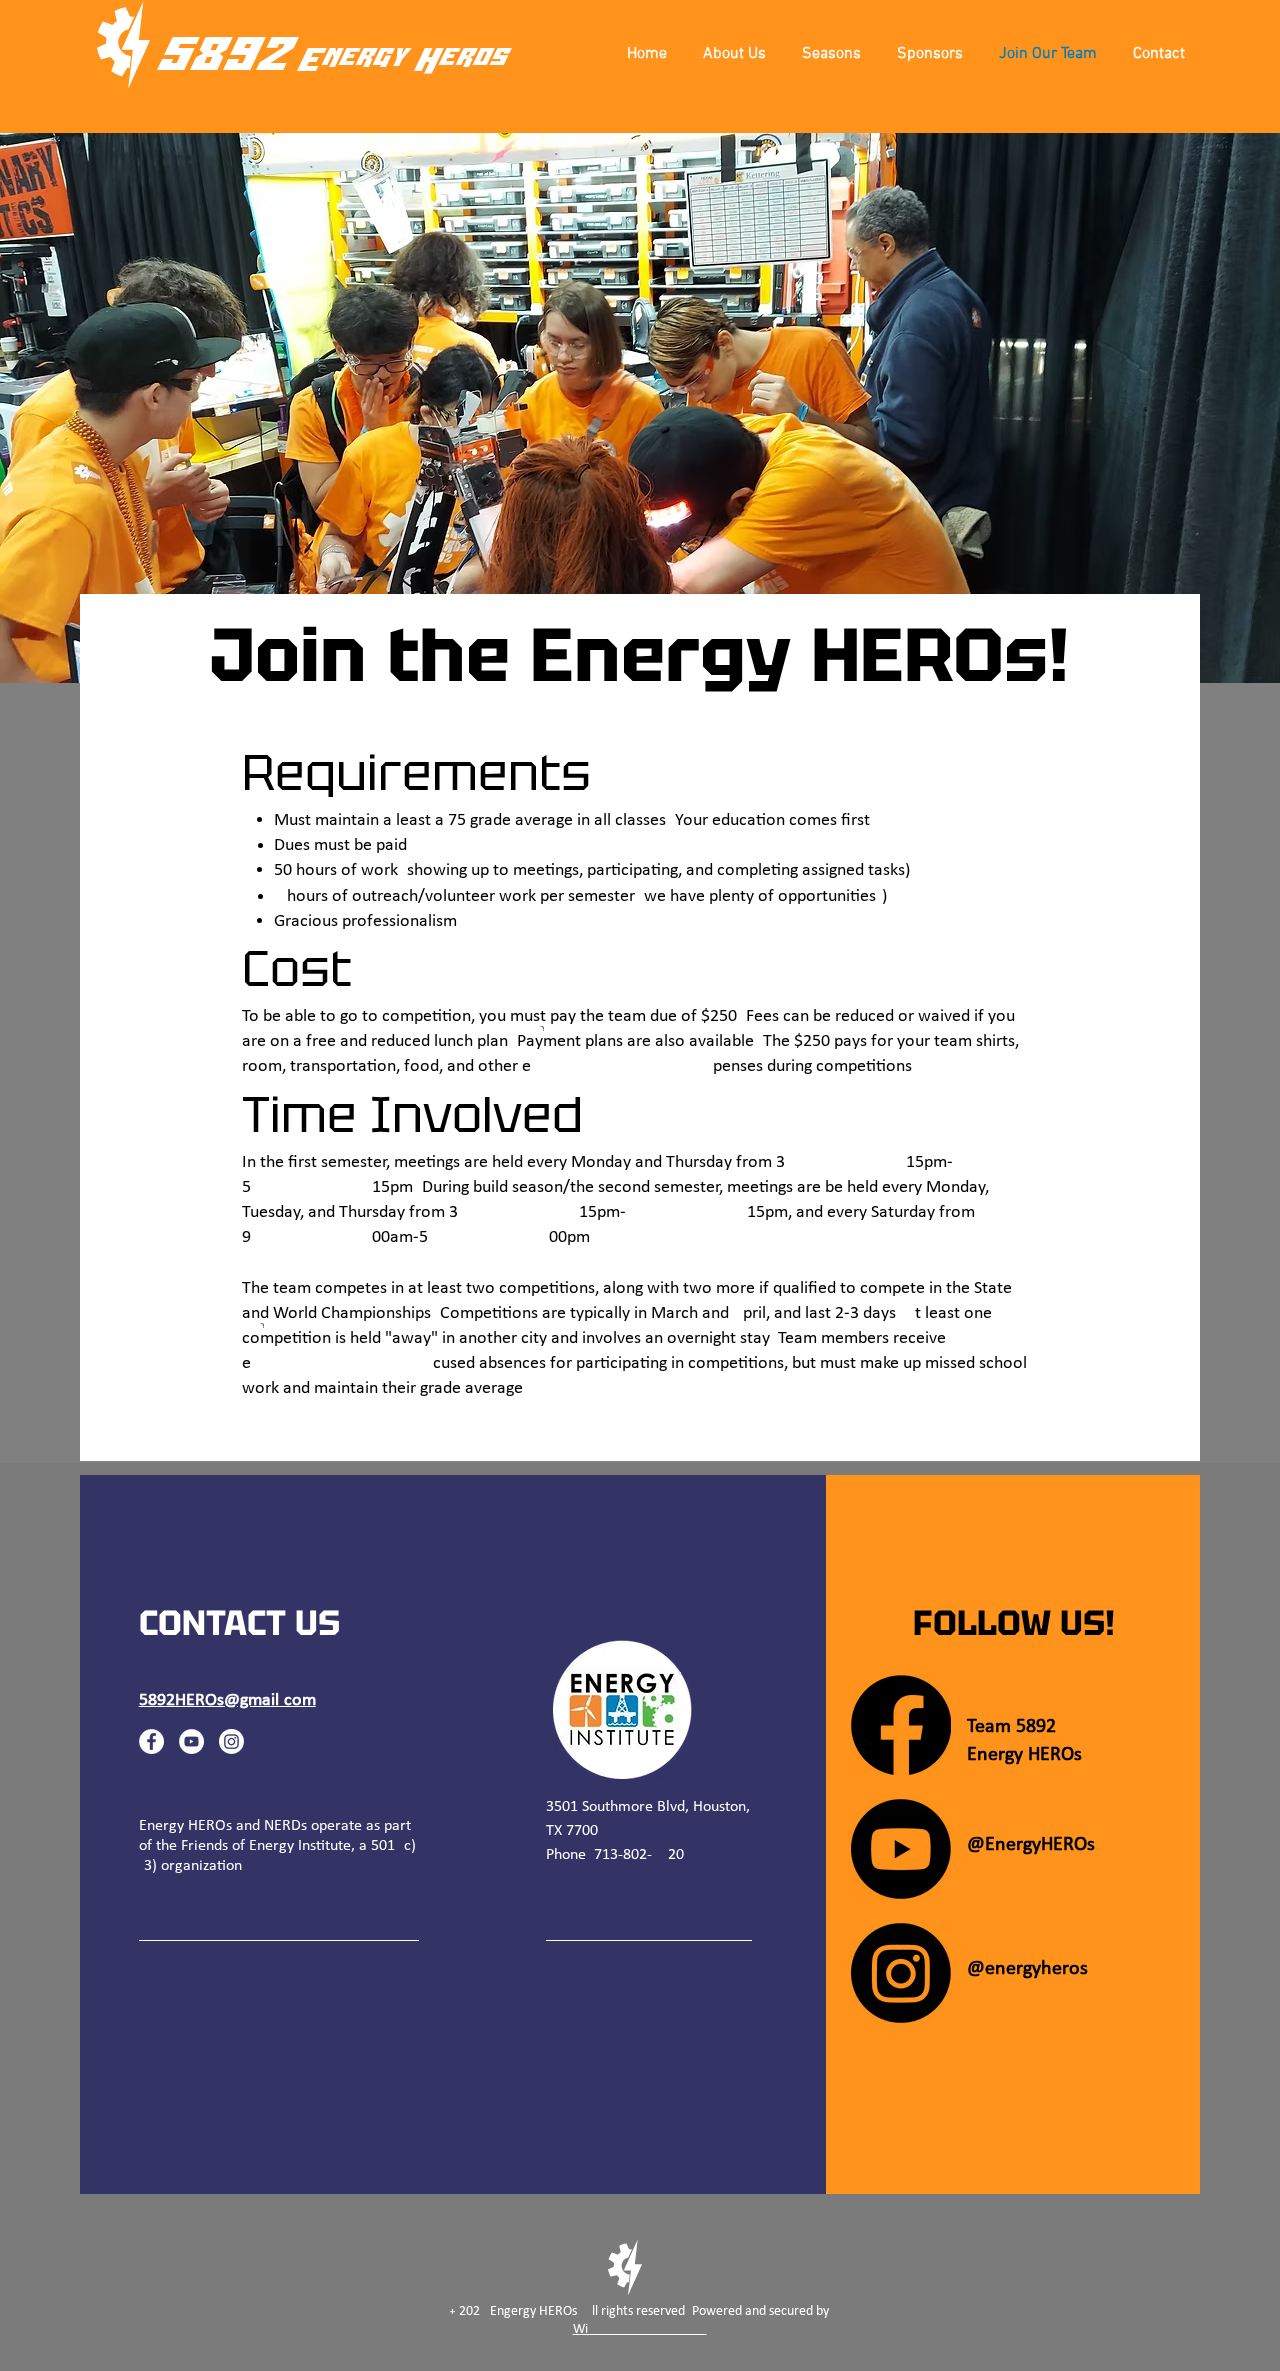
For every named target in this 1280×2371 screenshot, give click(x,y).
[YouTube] (191, 1741)
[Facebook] (151, 1741)
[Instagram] (231, 1741)
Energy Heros (401, 60)
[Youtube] (901, 1849)
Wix (640, 2329)
